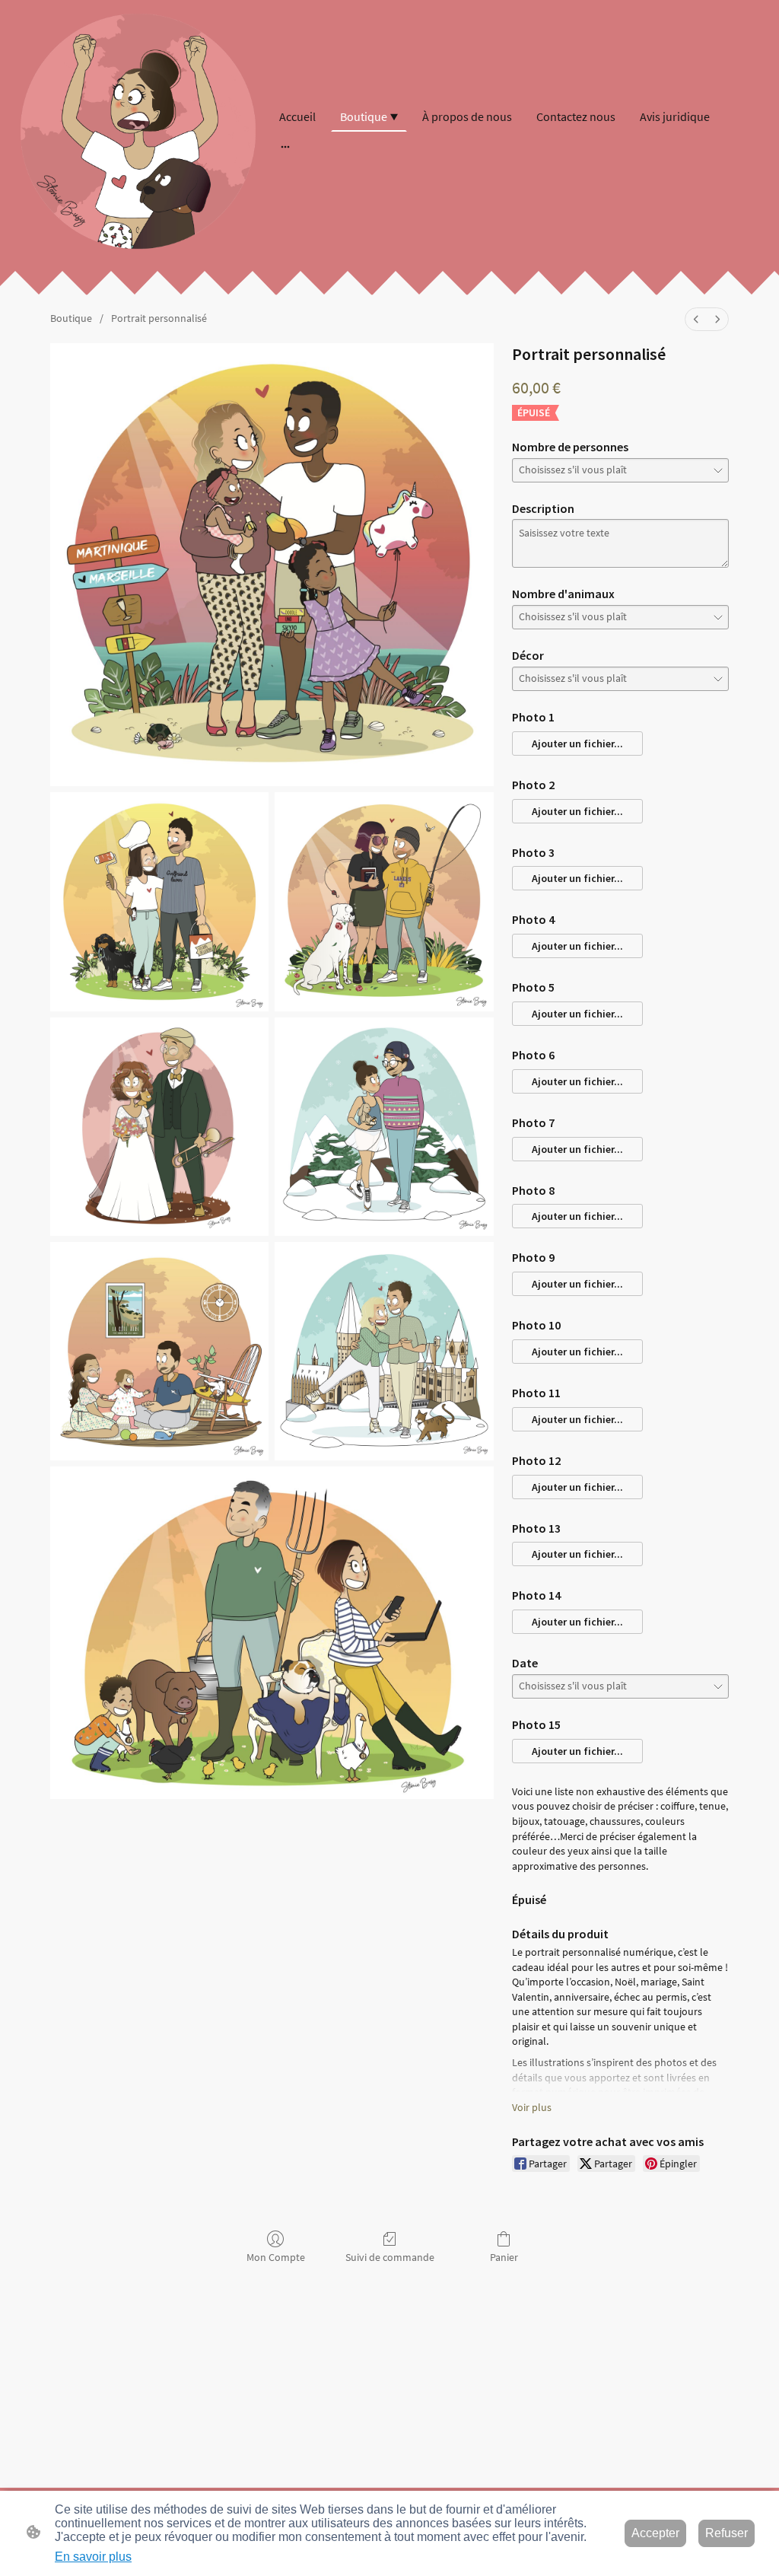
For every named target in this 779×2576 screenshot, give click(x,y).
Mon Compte (276, 2257)
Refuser (727, 2533)
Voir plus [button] (532, 2107)
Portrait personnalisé (159, 318)
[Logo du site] (138, 131)
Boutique (71, 318)
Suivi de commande (390, 2257)
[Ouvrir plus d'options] (285, 146)
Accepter (655, 2533)
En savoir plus (93, 2557)
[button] (577, 744)
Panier (504, 2257)
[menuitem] (696, 319)
